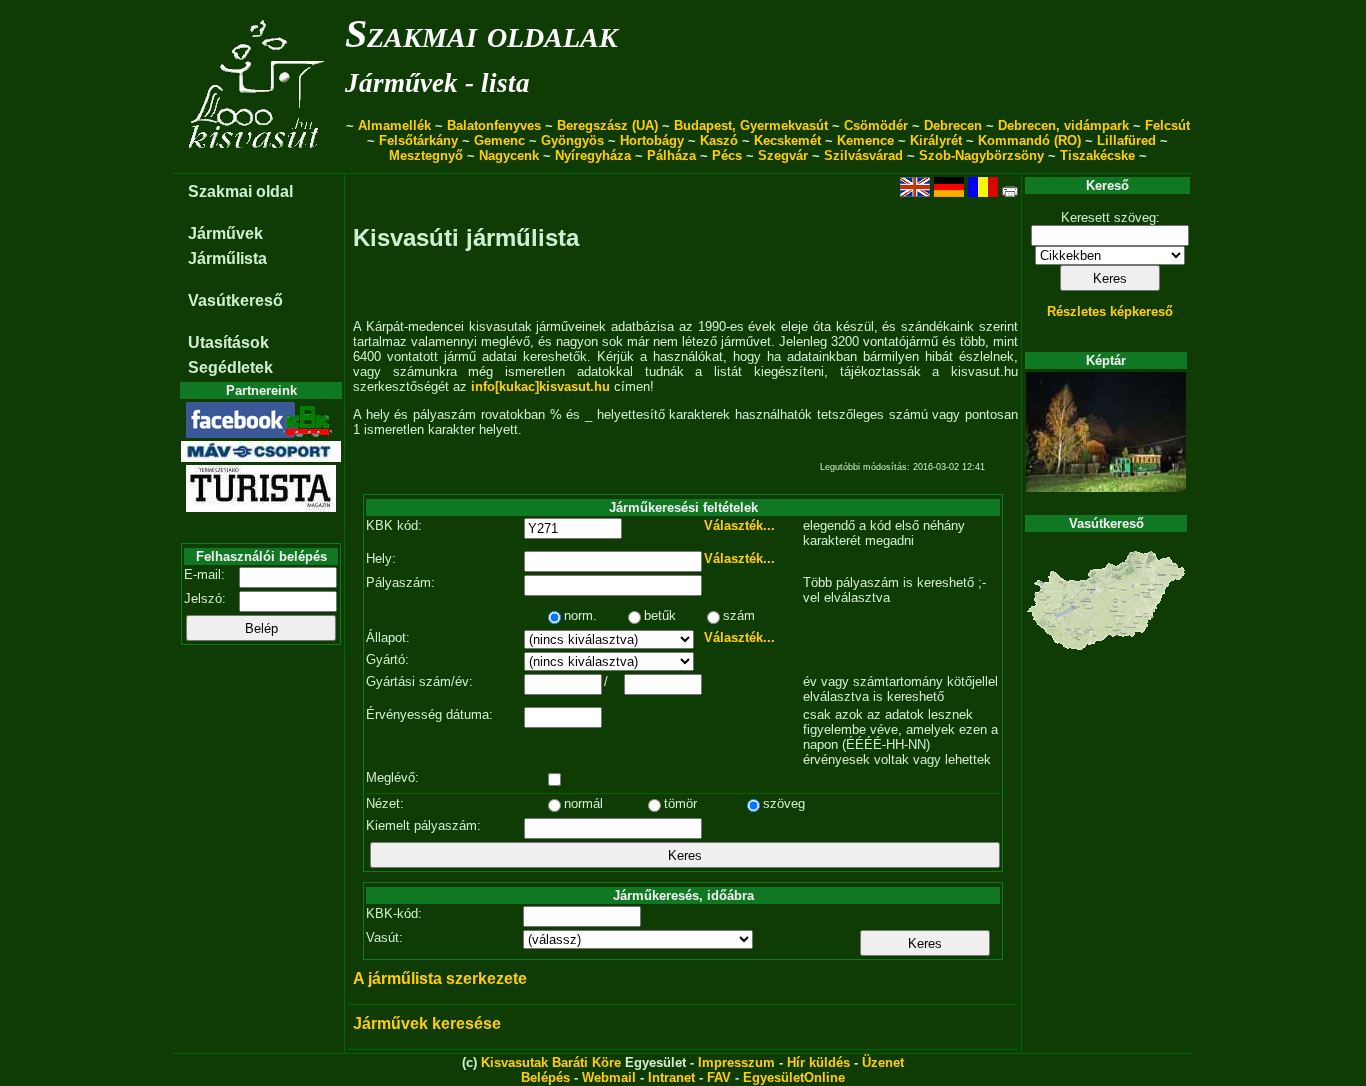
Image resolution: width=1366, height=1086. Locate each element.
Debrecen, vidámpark (1063, 125)
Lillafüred (1126, 140)
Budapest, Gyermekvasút (751, 125)
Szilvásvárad (863, 155)
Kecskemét (787, 140)
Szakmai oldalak (481, 33)
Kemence (865, 140)
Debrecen (953, 125)
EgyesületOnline (794, 1077)
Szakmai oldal (240, 191)
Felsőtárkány (418, 140)
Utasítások (228, 342)
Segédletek (230, 367)
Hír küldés (818, 1062)
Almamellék (394, 125)
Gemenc (499, 140)
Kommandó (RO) (1029, 140)
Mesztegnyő (426, 155)
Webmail (609, 1077)
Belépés (545, 1077)
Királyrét (936, 140)
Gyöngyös (572, 140)
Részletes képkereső (1110, 311)
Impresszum (736, 1062)
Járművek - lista (437, 83)
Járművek (225, 233)
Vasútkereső (235, 300)
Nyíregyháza (593, 155)
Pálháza (671, 155)
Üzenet (883, 1062)
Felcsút (1167, 125)
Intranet (671, 1077)
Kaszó (719, 140)
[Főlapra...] (258, 162)
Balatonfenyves (494, 125)
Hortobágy (652, 140)
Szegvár (783, 155)
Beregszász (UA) (607, 125)
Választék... (739, 525)
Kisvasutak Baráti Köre (551, 1062)
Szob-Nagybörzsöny (981, 155)
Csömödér (876, 125)
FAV (719, 1077)
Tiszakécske (1097, 155)
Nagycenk (509, 155)
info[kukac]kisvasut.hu (540, 386)
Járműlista (227, 258)
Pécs (727, 155)
